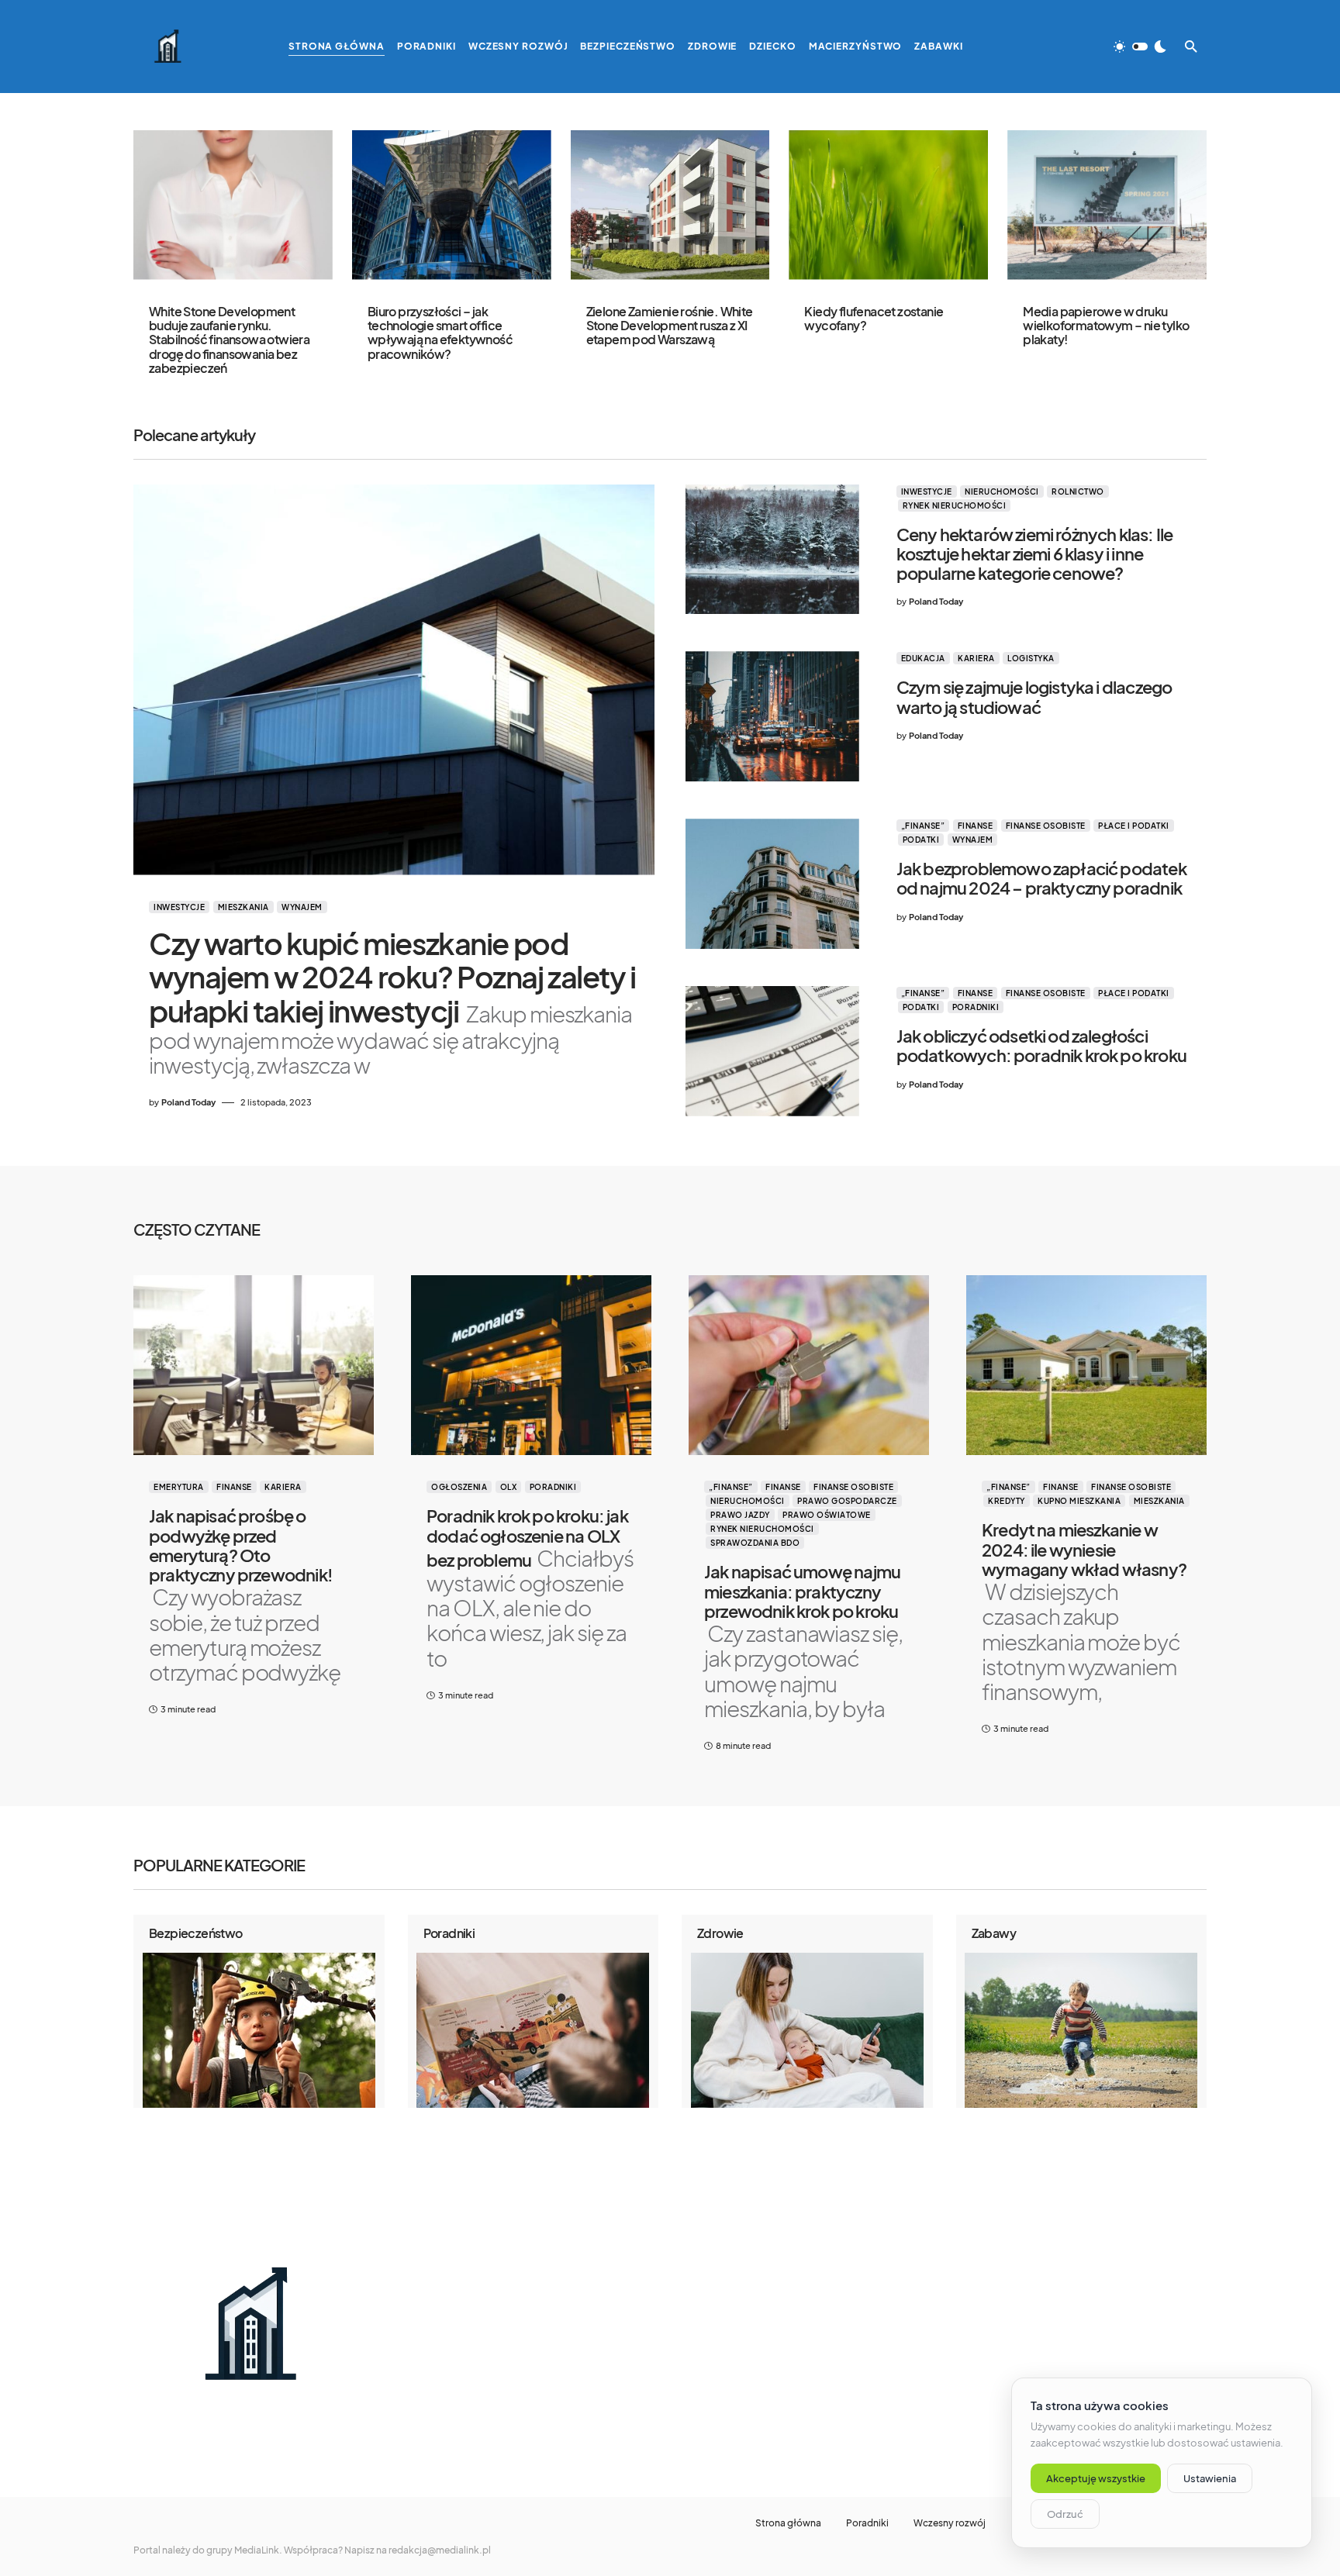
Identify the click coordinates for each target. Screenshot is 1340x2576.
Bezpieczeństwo (196, 1933)
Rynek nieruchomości (955, 505)
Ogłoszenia (459, 1487)
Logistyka (1031, 658)
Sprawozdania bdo (755, 1543)
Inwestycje (179, 907)
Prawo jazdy (740, 1515)
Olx (509, 1487)
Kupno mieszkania (1079, 1501)
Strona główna (788, 2523)
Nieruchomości (1002, 491)
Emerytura (179, 1487)
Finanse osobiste (1046, 826)
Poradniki (976, 1007)
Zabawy (994, 1933)
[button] (1140, 47)
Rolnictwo (1078, 491)
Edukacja (923, 658)
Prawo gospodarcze (847, 1501)
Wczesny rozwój (950, 2523)
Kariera (976, 658)
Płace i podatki (1134, 826)
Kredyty (1007, 1501)
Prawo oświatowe (827, 1515)
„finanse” (923, 826)
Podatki (921, 840)
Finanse (976, 826)
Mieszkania (243, 907)
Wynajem (302, 907)
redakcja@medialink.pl (440, 2550)
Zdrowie (720, 1933)
